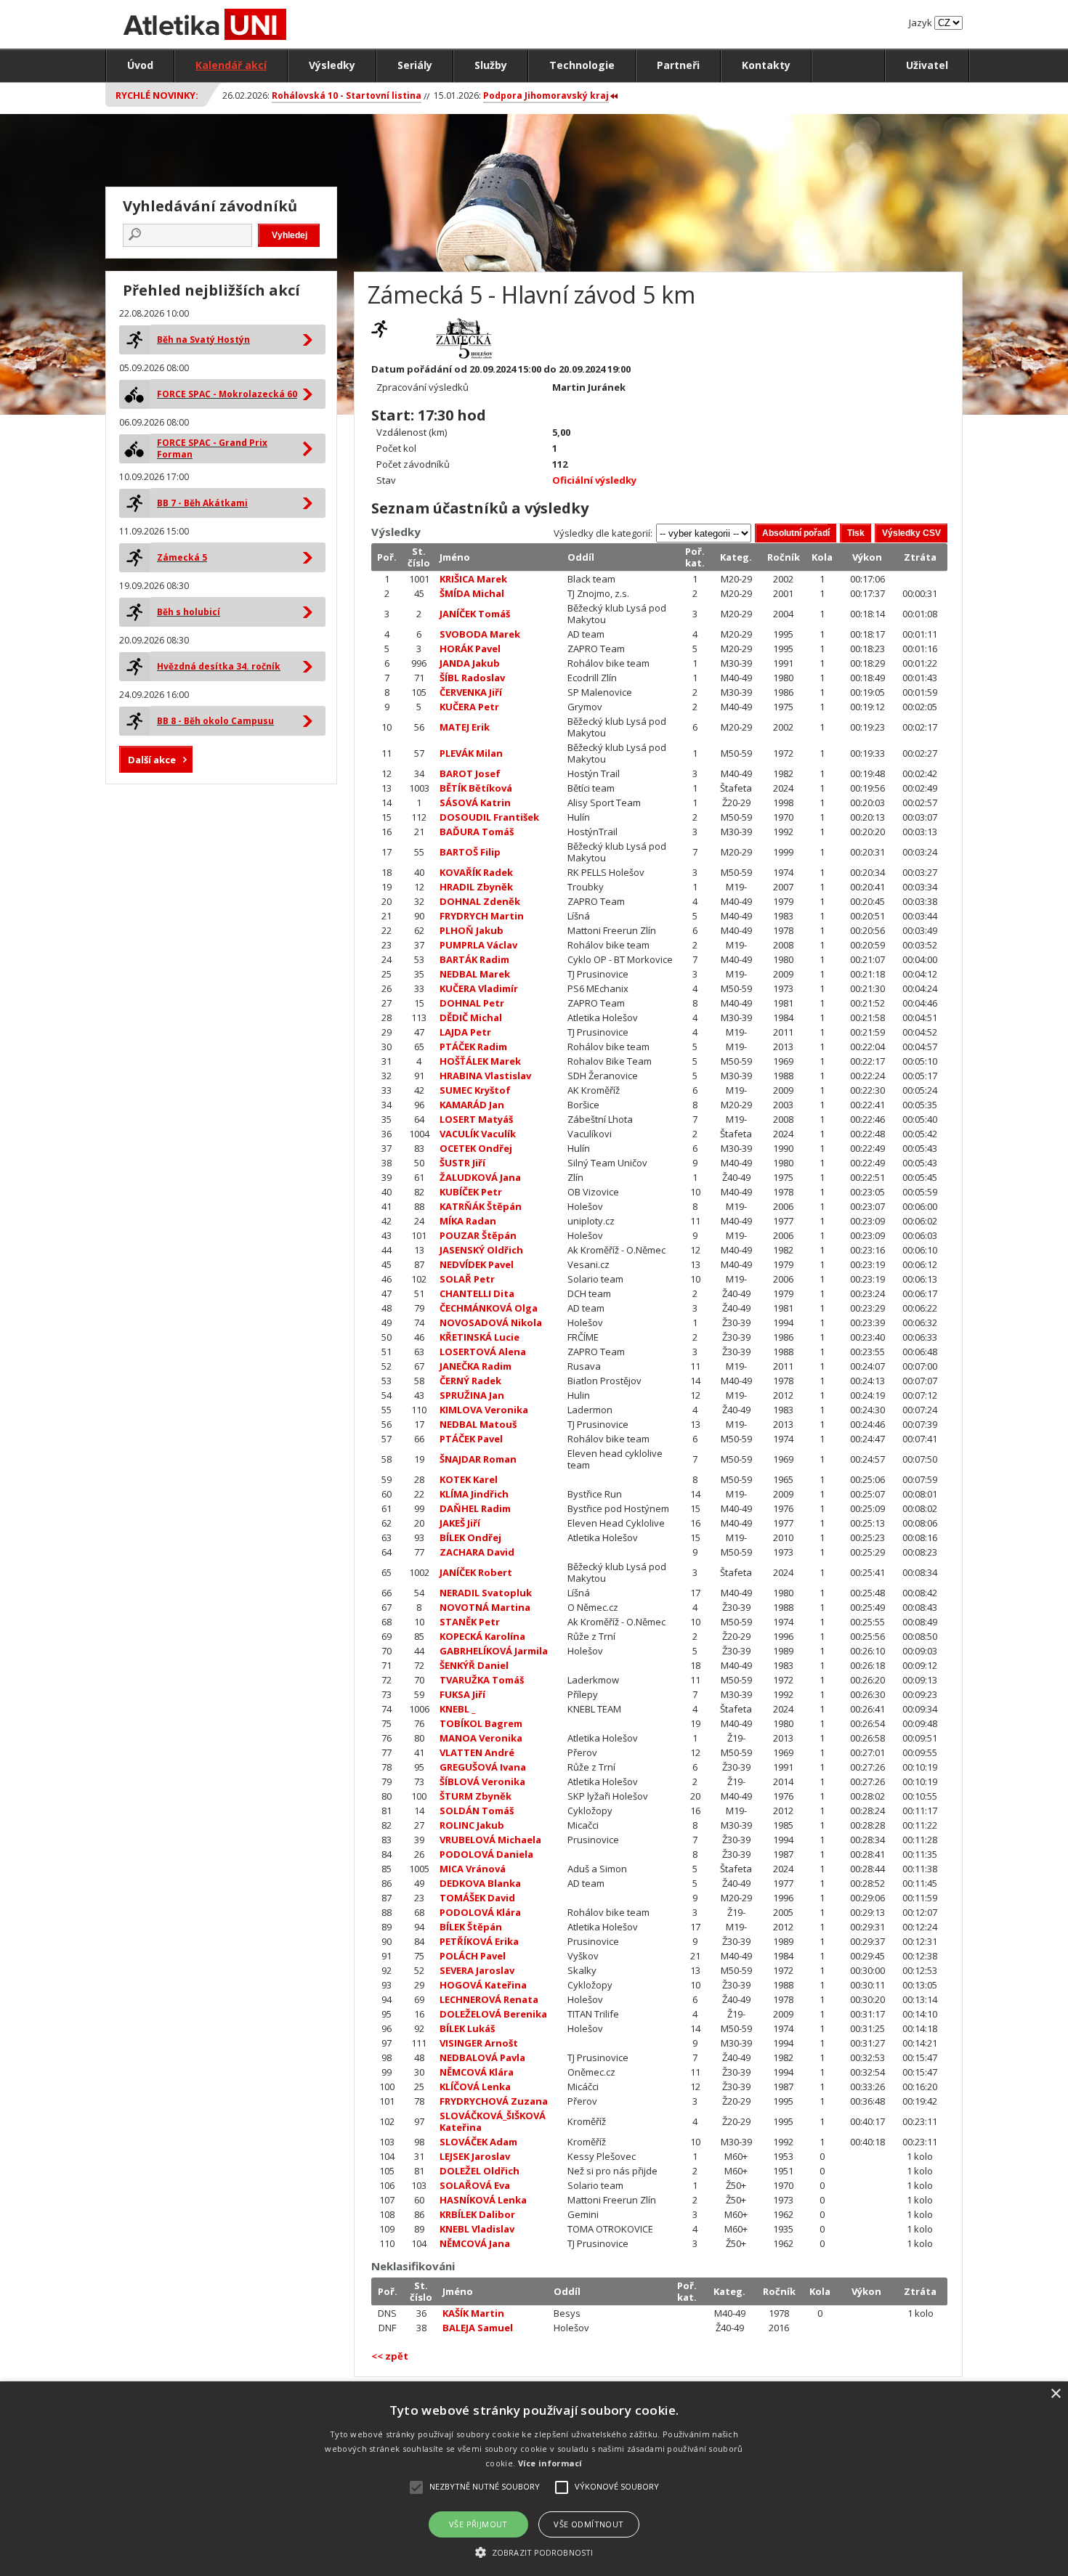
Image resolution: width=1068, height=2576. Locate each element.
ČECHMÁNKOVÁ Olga (489, 1308)
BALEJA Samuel (478, 2328)
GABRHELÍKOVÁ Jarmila (494, 1651)
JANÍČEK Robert (476, 1572)
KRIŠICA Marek (473, 579)
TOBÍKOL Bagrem (481, 1723)
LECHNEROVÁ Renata (489, 1999)
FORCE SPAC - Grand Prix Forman (212, 448)
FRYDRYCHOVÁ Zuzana (494, 2101)
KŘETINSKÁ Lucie (480, 1337)
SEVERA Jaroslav (477, 1970)
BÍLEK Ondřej (470, 1537)
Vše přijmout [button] (478, 2524)
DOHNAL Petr (472, 1003)
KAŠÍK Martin (473, 2313)
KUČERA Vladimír (479, 988)
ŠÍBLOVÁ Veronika (482, 1781)
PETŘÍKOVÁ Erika (479, 1941)
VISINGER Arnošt (479, 2043)
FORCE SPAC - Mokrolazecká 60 (227, 394)
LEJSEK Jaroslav (475, 2156)
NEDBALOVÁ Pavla (482, 2057)
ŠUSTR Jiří (462, 1163)
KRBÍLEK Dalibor (477, 2214)
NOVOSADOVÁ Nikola (491, 1322)
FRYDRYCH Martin (482, 916)
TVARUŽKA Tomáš (482, 1680)
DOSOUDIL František (489, 817)
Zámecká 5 (182, 557)
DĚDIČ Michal (471, 1017)
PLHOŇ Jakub (472, 930)
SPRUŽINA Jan (472, 1395)
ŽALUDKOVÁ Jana (480, 1177)
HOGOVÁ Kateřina (483, 1985)
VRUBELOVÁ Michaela (490, 1840)
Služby (491, 65)
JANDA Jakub (470, 663)
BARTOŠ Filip (470, 852)
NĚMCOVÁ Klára (477, 2072)
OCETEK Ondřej (476, 1148)
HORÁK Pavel (470, 649)
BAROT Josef (470, 773)
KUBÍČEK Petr (471, 1192)
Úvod (140, 65)
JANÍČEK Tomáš (475, 614)
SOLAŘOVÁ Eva (475, 2185)
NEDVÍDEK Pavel (477, 1264)
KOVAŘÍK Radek (476, 872)
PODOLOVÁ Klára (480, 1912)
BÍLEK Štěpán (471, 1927)
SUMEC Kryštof (475, 1090)
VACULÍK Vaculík (478, 1134)
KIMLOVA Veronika (484, 1410)
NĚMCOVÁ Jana (475, 2243)
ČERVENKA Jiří (471, 692)
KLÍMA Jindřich (474, 1494)
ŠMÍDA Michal (472, 593)
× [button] (1055, 2394)
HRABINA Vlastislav (485, 1076)
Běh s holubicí (189, 612)
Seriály (415, 65)
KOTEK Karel (469, 1479)
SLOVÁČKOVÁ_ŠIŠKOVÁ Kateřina (493, 2121)
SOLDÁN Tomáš (477, 1811)
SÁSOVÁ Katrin (475, 803)
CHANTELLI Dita (477, 1293)
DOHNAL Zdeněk (480, 901)
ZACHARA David (477, 1552)
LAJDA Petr (465, 1032)
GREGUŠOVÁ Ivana (483, 1767)
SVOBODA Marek (480, 634)
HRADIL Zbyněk (476, 887)
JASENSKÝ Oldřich (481, 1250)
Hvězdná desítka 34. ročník (219, 666)
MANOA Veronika (481, 1738)
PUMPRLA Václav (478, 945)
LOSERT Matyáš (476, 1119)
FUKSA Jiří (462, 1694)
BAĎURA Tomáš (477, 832)
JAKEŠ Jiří (460, 1523)
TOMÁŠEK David (477, 1898)
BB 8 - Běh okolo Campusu (215, 721)
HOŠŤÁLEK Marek (480, 1061)
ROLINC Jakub (472, 1825)
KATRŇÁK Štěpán (481, 1206)
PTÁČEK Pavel (471, 1439)
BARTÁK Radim (474, 959)
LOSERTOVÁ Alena (483, 1352)
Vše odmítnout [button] (588, 2524)
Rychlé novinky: (157, 95)
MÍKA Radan (468, 1221)
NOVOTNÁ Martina (485, 1607)
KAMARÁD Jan (472, 1105)
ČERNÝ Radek (470, 1381)
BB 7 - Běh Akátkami (202, 503)
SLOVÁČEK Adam (478, 2142)
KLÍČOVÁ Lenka (475, 2087)
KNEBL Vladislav (477, 2229)
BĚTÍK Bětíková (476, 788)
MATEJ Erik (465, 727)
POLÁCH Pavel (473, 1956)
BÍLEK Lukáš (467, 2028)
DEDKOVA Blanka (480, 1883)
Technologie (582, 65)
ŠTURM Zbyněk (476, 1796)
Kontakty (766, 65)
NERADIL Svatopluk (486, 1593)
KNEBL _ (457, 1709)
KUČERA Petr (469, 707)
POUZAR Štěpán (478, 1235)
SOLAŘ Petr (467, 1279)
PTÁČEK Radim (473, 1047)
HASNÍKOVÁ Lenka (483, 2200)
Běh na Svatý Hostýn (203, 340)
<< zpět (390, 2356)
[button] (534, 2552)
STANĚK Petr (470, 1622)
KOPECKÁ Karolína (482, 1636)
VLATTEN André (477, 1752)
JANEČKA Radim (476, 1366)
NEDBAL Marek (475, 974)
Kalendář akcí (231, 65)
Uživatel (927, 65)
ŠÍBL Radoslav (472, 678)
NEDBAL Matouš (478, 1424)
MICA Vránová (473, 1869)
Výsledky (332, 65)
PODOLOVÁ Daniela (486, 1854)
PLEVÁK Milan (471, 753)
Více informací (550, 2463)
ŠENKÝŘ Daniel (474, 1665)
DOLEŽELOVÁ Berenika (493, 2014)
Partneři (678, 65)
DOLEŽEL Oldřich (480, 2171)
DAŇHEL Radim (475, 1508)
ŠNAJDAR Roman (478, 1459)
